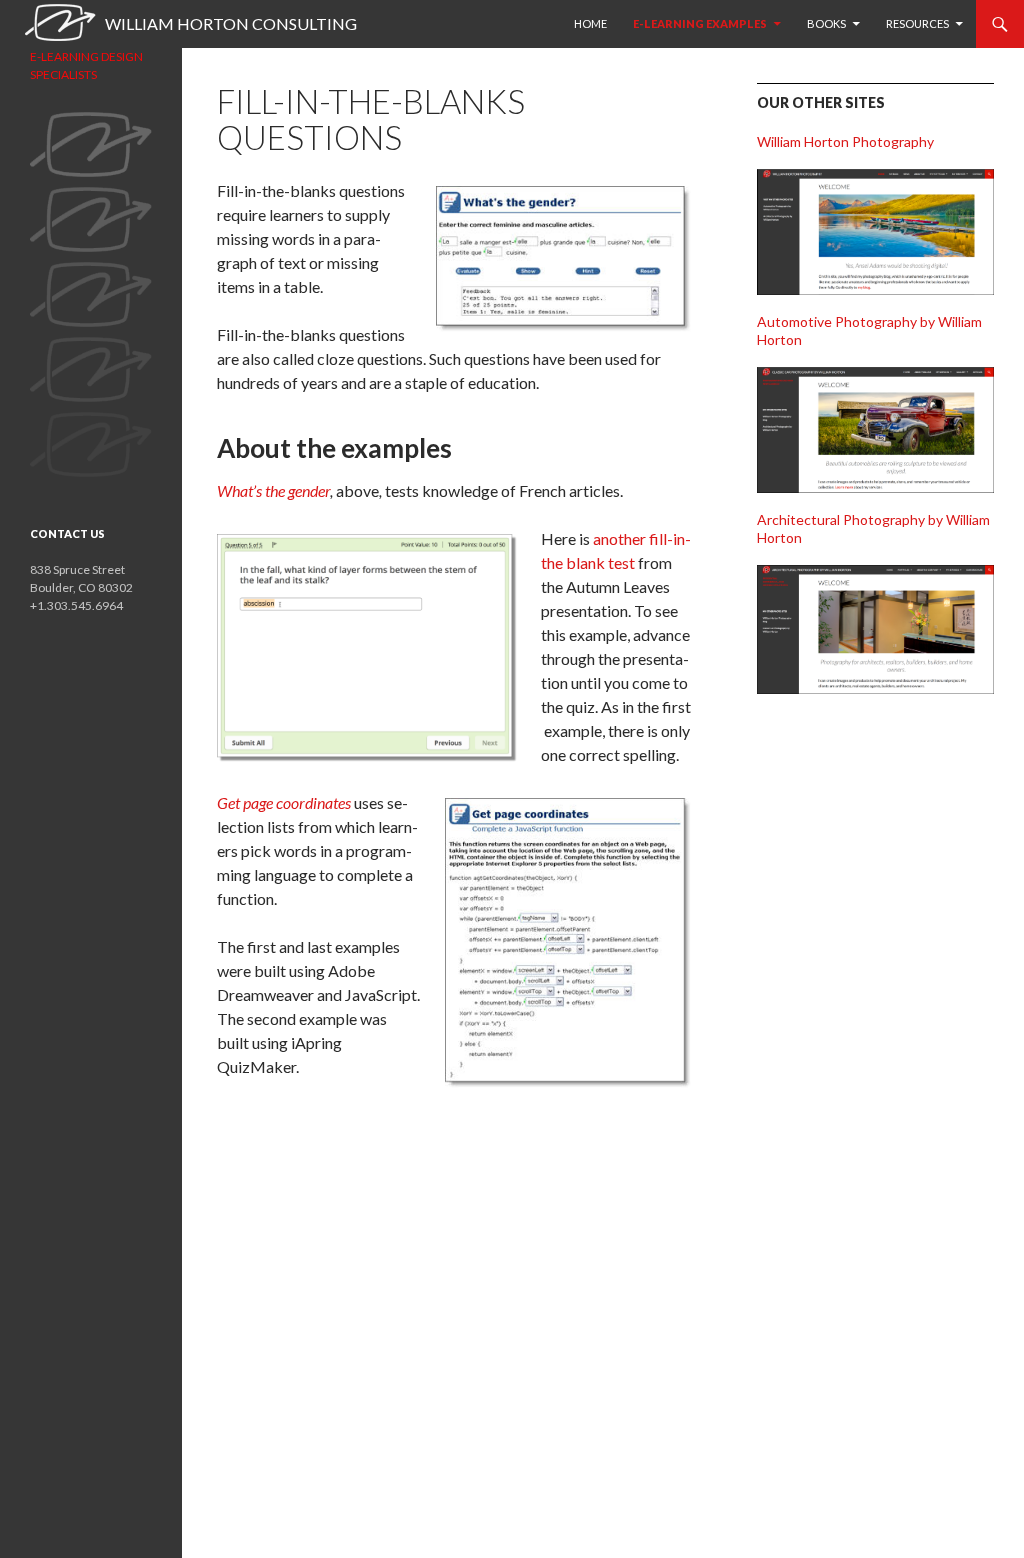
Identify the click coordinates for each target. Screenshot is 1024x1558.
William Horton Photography (845, 141)
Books (826, 23)
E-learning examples (700, 23)
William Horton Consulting (231, 23)
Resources (917, 23)
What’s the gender (273, 490)
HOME (590, 23)
